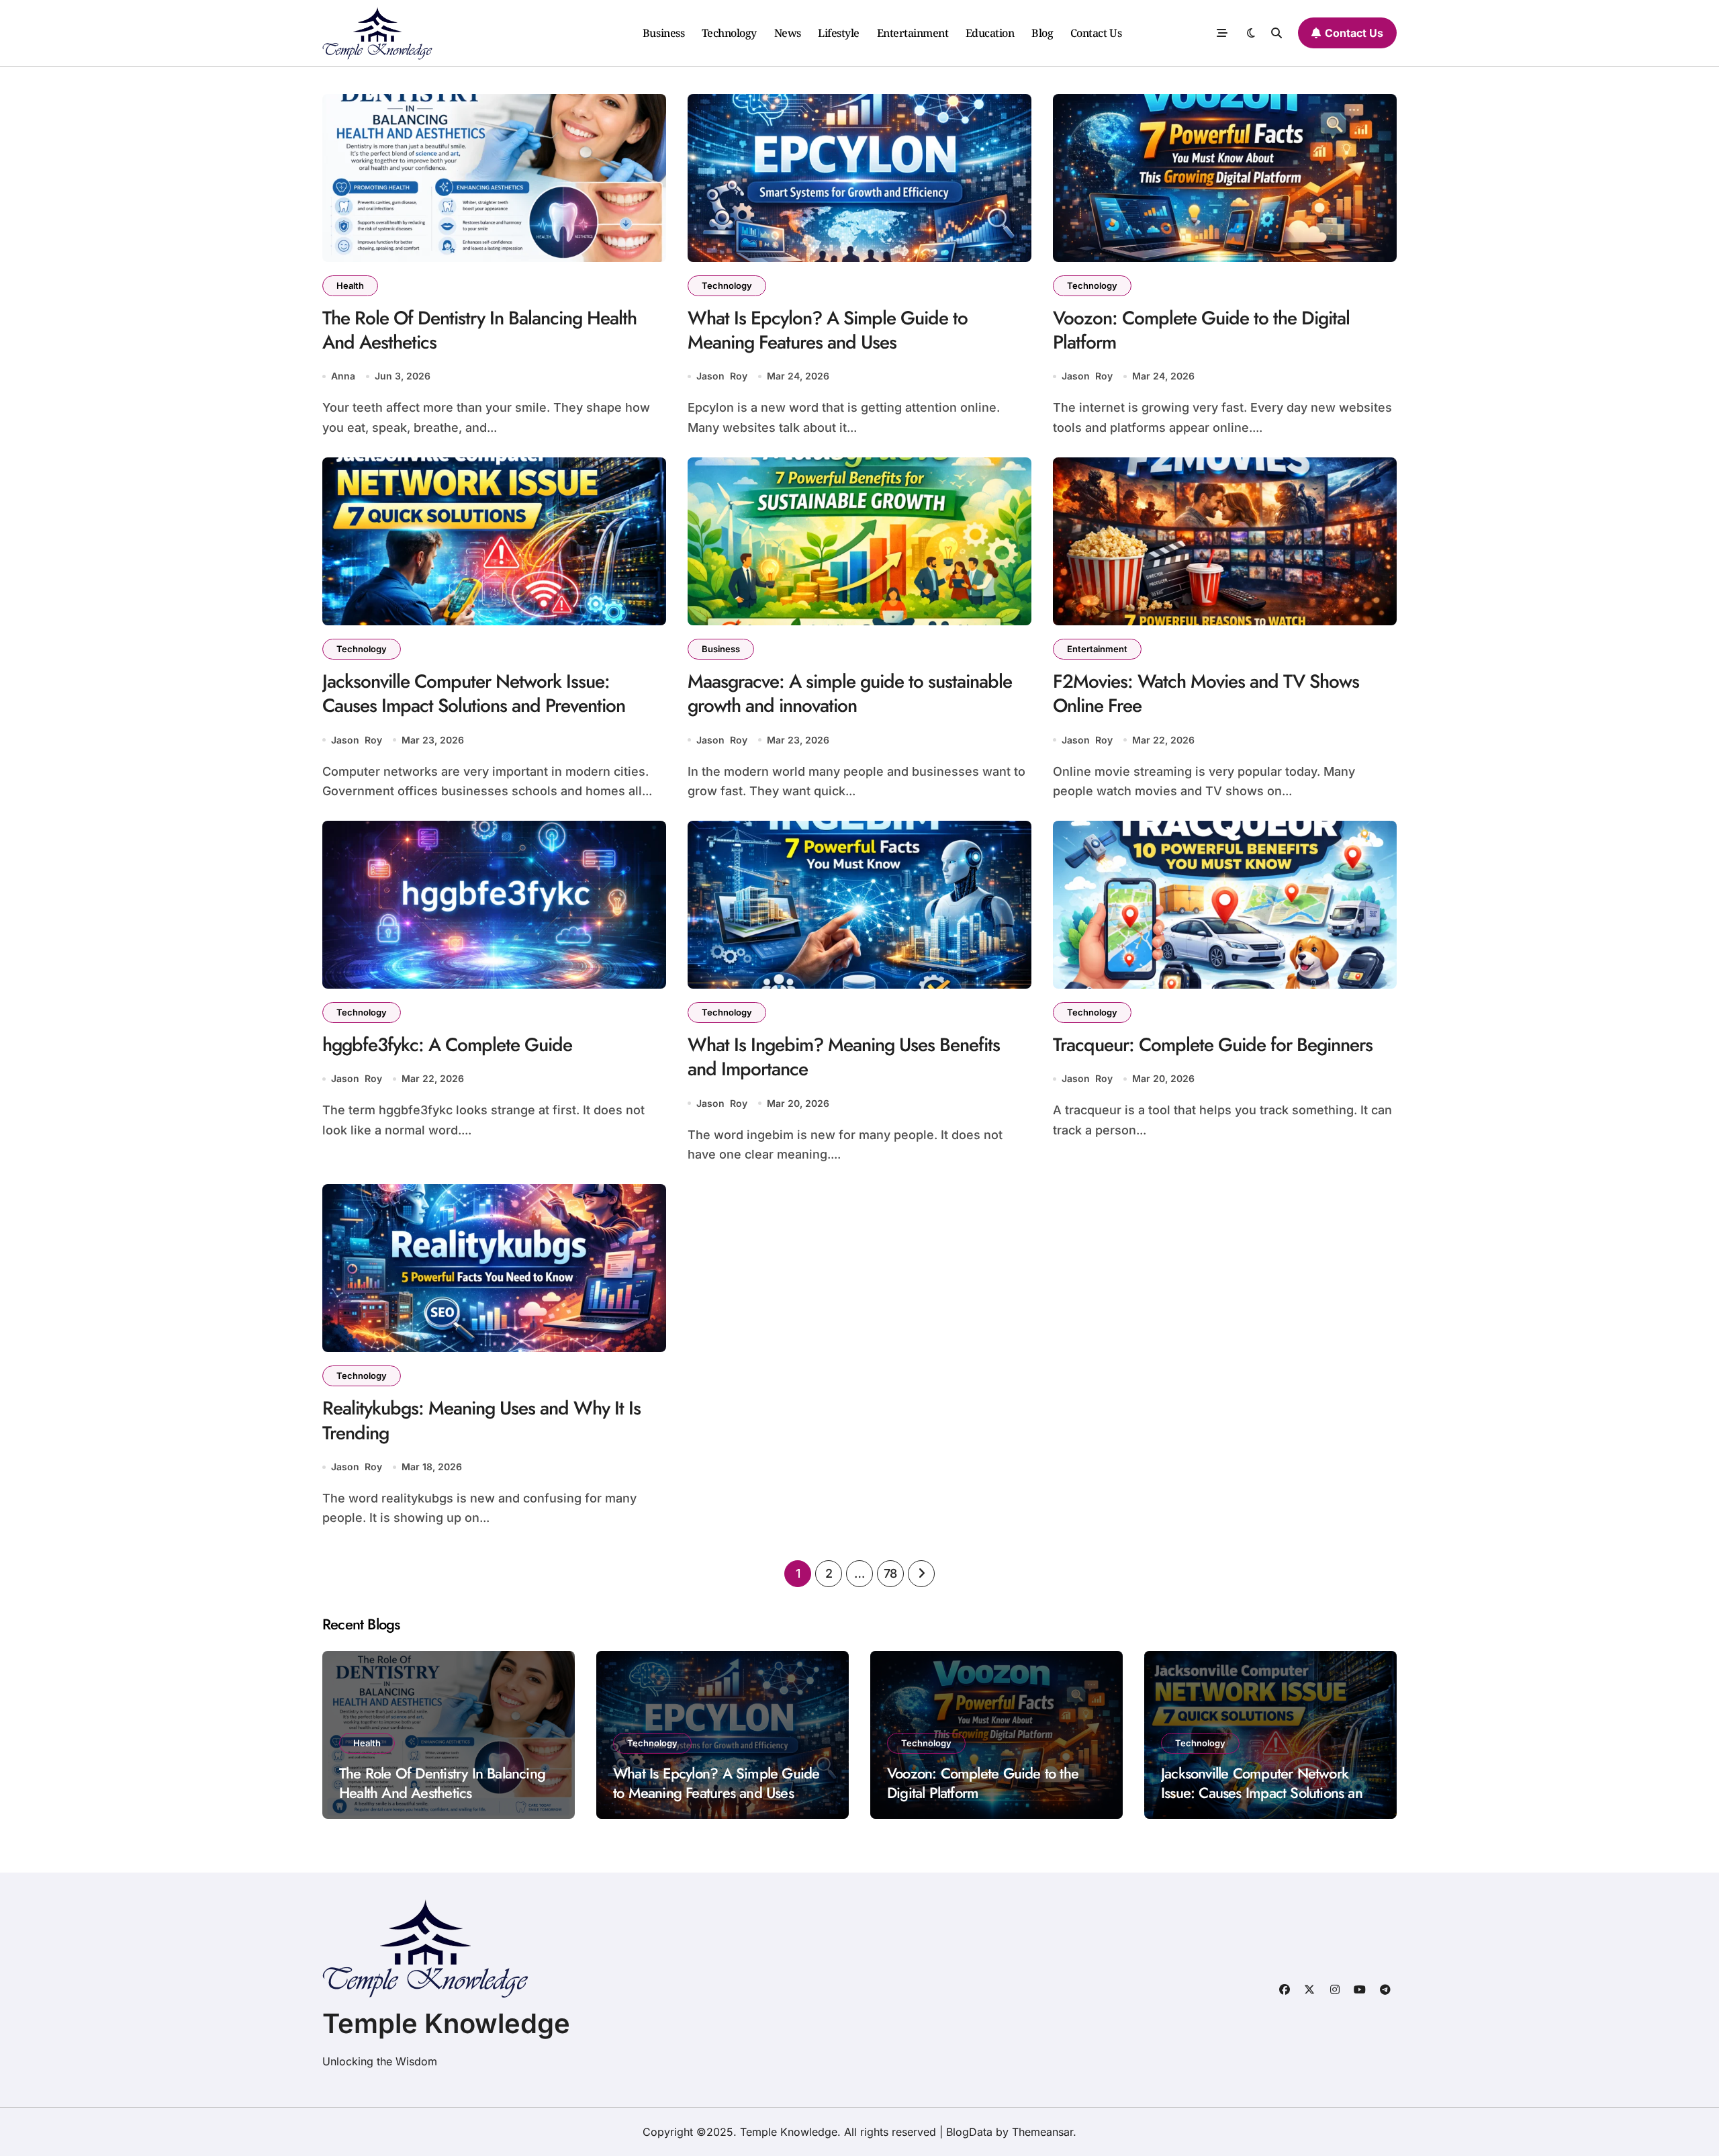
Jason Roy (722, 376)
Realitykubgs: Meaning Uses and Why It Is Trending (481, 1420)
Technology (729, 33)
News (788, 33)
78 (890, 1573)
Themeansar (1042, 2132)
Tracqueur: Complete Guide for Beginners (1213, 1045)
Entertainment (913, 33)
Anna (343, 376)
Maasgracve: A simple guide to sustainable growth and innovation (850, 693)
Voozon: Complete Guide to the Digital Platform (1201, 330)
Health (350, 285)
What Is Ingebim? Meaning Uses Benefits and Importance (844, 1057)
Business (663, 33)
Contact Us (1096, 33)
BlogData (969, 2132)
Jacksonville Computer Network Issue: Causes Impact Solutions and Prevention (474, 693)
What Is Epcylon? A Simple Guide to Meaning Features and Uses (828, 330)
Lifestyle (839, 33)
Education (990, 33)
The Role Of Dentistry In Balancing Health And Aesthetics (479, 330)
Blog (1042, 33)
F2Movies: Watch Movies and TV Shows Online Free (1206, 693)
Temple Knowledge (446, 2023)
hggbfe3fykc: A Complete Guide (447, 1045)
